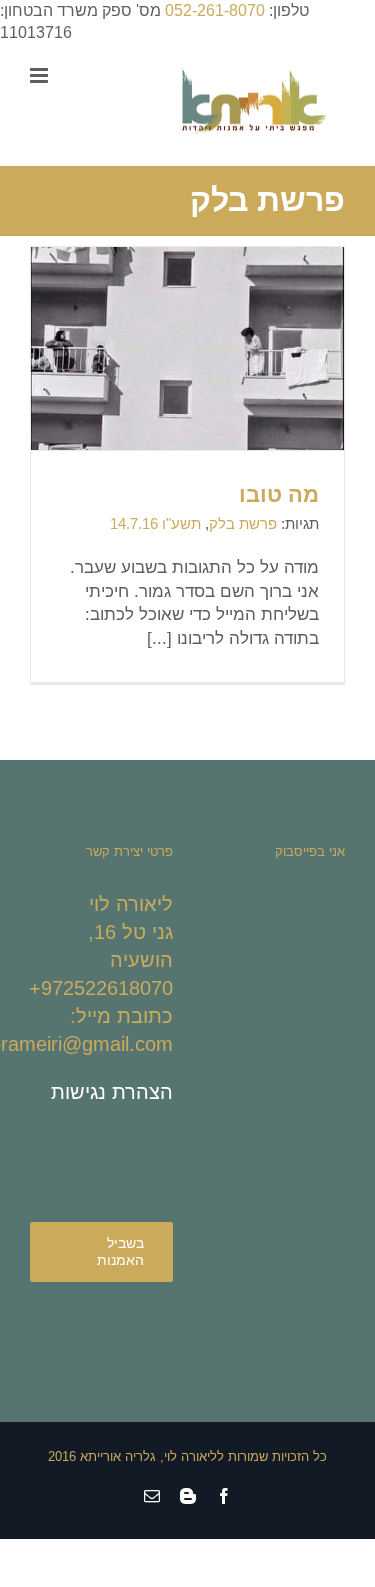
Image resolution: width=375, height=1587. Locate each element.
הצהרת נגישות (112, 1092)
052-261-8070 (215, 10)
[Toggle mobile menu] (40, 75)
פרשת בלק (243, 523)
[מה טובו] (187, 421)
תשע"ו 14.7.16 (155, 523)
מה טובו (279, 494)
